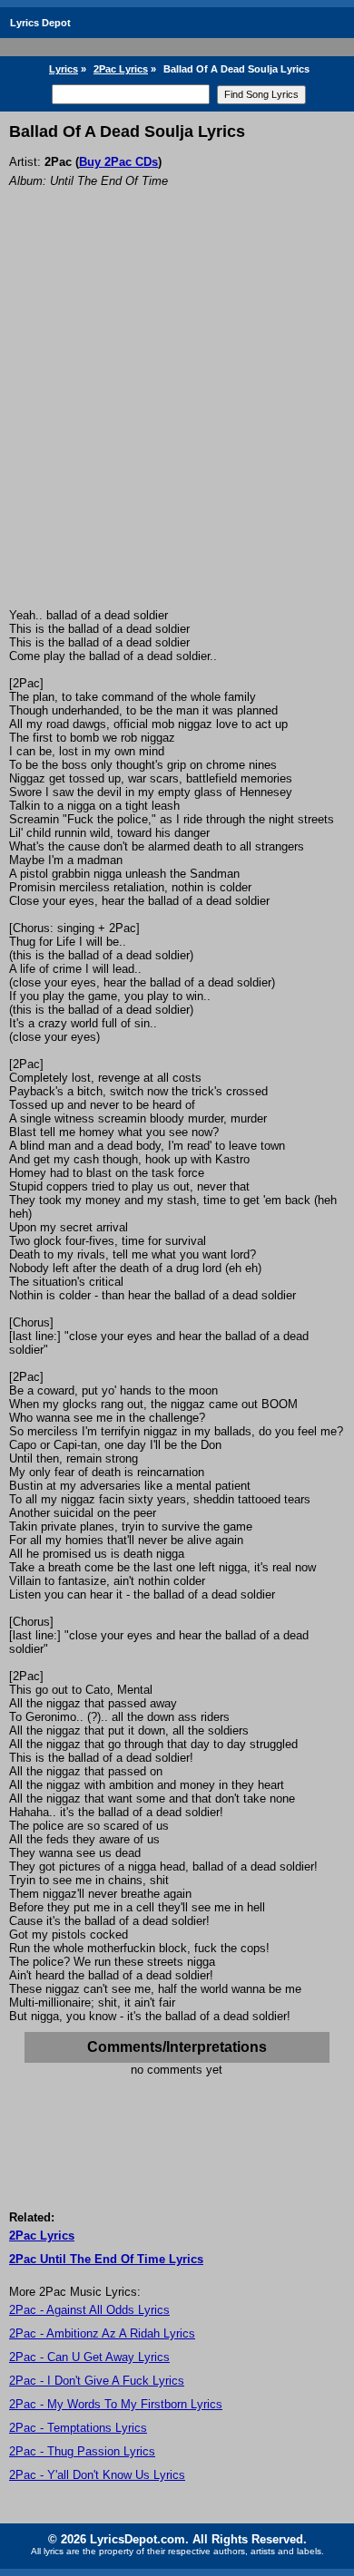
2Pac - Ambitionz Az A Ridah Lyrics (102, 2333)
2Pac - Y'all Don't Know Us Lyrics (97, 2475)
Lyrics (64, 69)
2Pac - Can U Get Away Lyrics (89, 2357)
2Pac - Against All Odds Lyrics (89, 2310)
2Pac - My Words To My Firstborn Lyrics (116, 2404)
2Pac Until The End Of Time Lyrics (106, 2259)
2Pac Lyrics (121, 69)
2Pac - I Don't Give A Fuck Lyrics (97, 2381)
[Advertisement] (177, 423)
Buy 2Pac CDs (118, 162)
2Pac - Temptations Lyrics (78, 2428)
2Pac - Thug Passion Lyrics (82, 2451)
